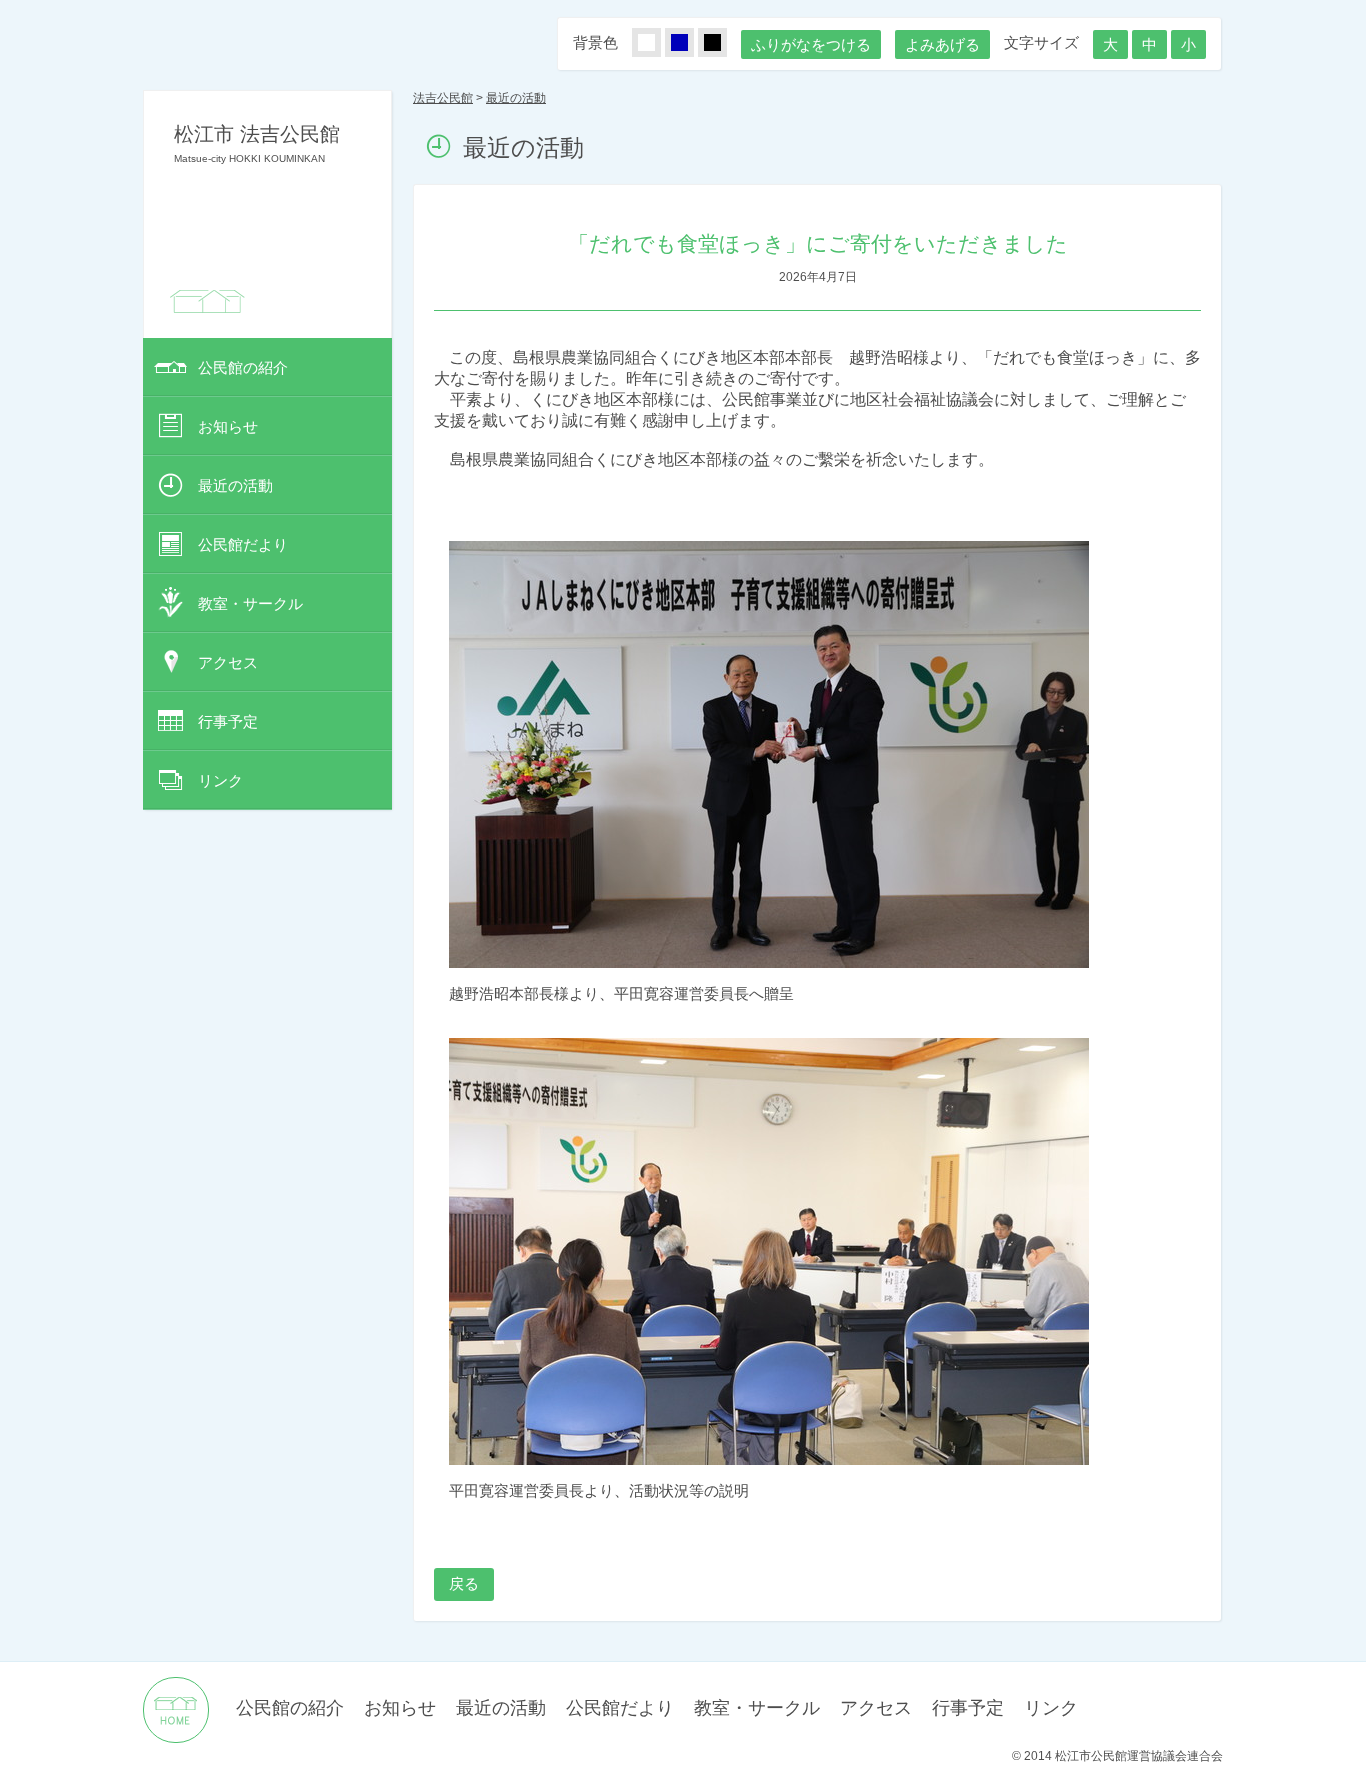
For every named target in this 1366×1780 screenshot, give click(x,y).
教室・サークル (250, 603)
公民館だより (243, 544)
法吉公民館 (443, 98)
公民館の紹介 (243, 367)
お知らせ (228, 426)
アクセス (228, 662)
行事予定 (228, 721)
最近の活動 (235, 485)
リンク (220, 780)
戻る (464, 1583)
